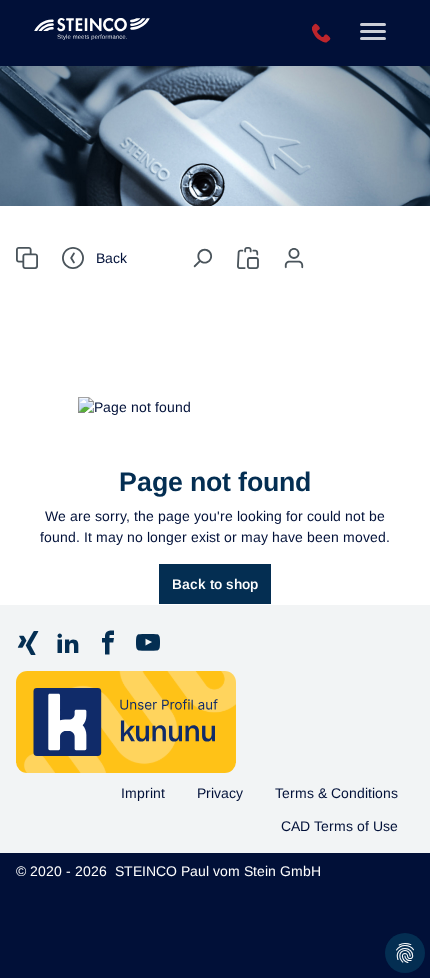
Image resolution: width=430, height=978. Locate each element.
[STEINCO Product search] (142, 33)
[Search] (202, 258)
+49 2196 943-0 (322, 33)
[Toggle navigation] (373, 33)
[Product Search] (27, 258)
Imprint (143, 793)
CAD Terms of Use (339, 826)
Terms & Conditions (336, 793)
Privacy (220, 793)
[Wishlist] (248, 258)
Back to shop (215, 584)
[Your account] (294, 258)
